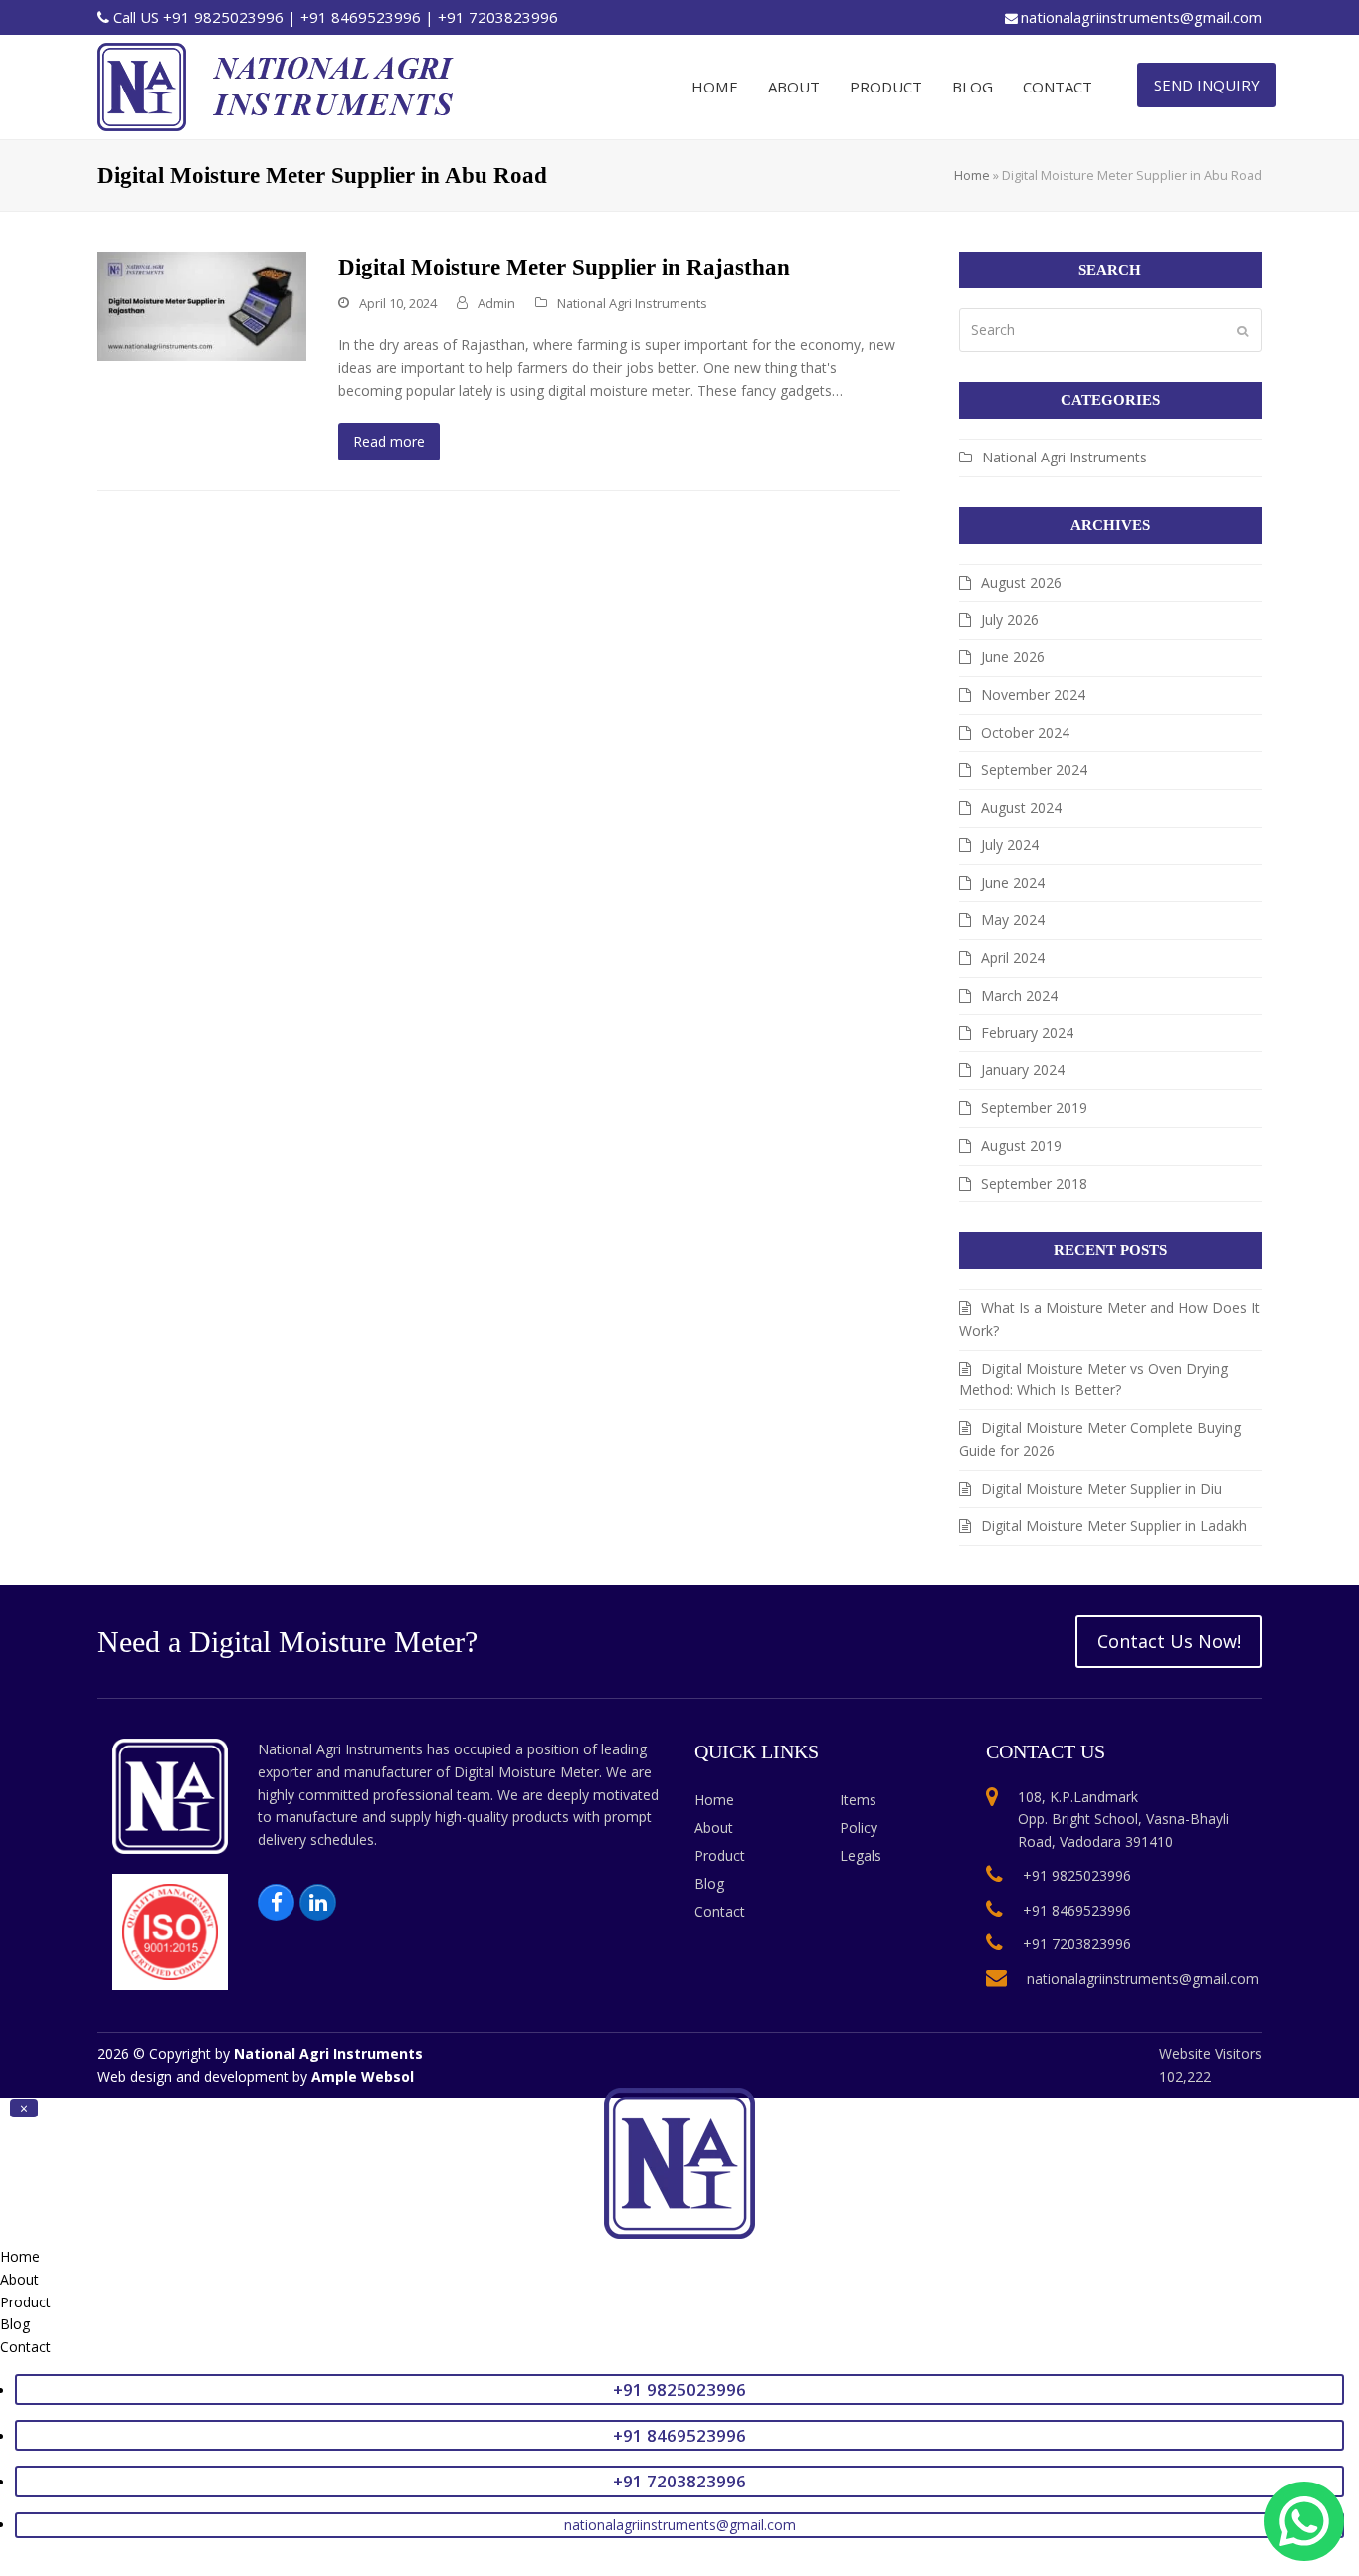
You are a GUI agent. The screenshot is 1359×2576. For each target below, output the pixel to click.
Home (972, 175)
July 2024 (1010, 845)
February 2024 (1027, 1033)
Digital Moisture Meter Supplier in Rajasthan (564, 267)
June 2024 (1013, 883)
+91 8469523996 (361, 17)
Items (858, 1800)
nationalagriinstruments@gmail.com (1141, 17)
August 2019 (1021, 1145)
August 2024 (1021, 807)
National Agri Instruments (632, 303)
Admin (496, 303)
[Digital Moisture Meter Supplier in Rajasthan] (202, 305)
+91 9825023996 (223, 17)
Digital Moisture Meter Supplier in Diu (1101, 1488)
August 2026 (1021, 582)
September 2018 (1034, 1183)
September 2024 (1034, 769)
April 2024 (1013, 957)
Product (720, 1855)
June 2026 (1013, 657)
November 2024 (1033, 695)
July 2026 (1010, 619)
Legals (861, 1855)
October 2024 (1025, 733)
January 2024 (1023, 1070)
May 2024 (1013, 920)
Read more (389, 441)
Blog (709, 1883)
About (714, 1828)
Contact (720, 1911)
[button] (24, 2108)
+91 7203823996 (498, 17)
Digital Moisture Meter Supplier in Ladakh (1114, 1525)
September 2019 (1034, 1107)
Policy (859, 1828)
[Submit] (1242, 330)
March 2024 (1019, 995)
